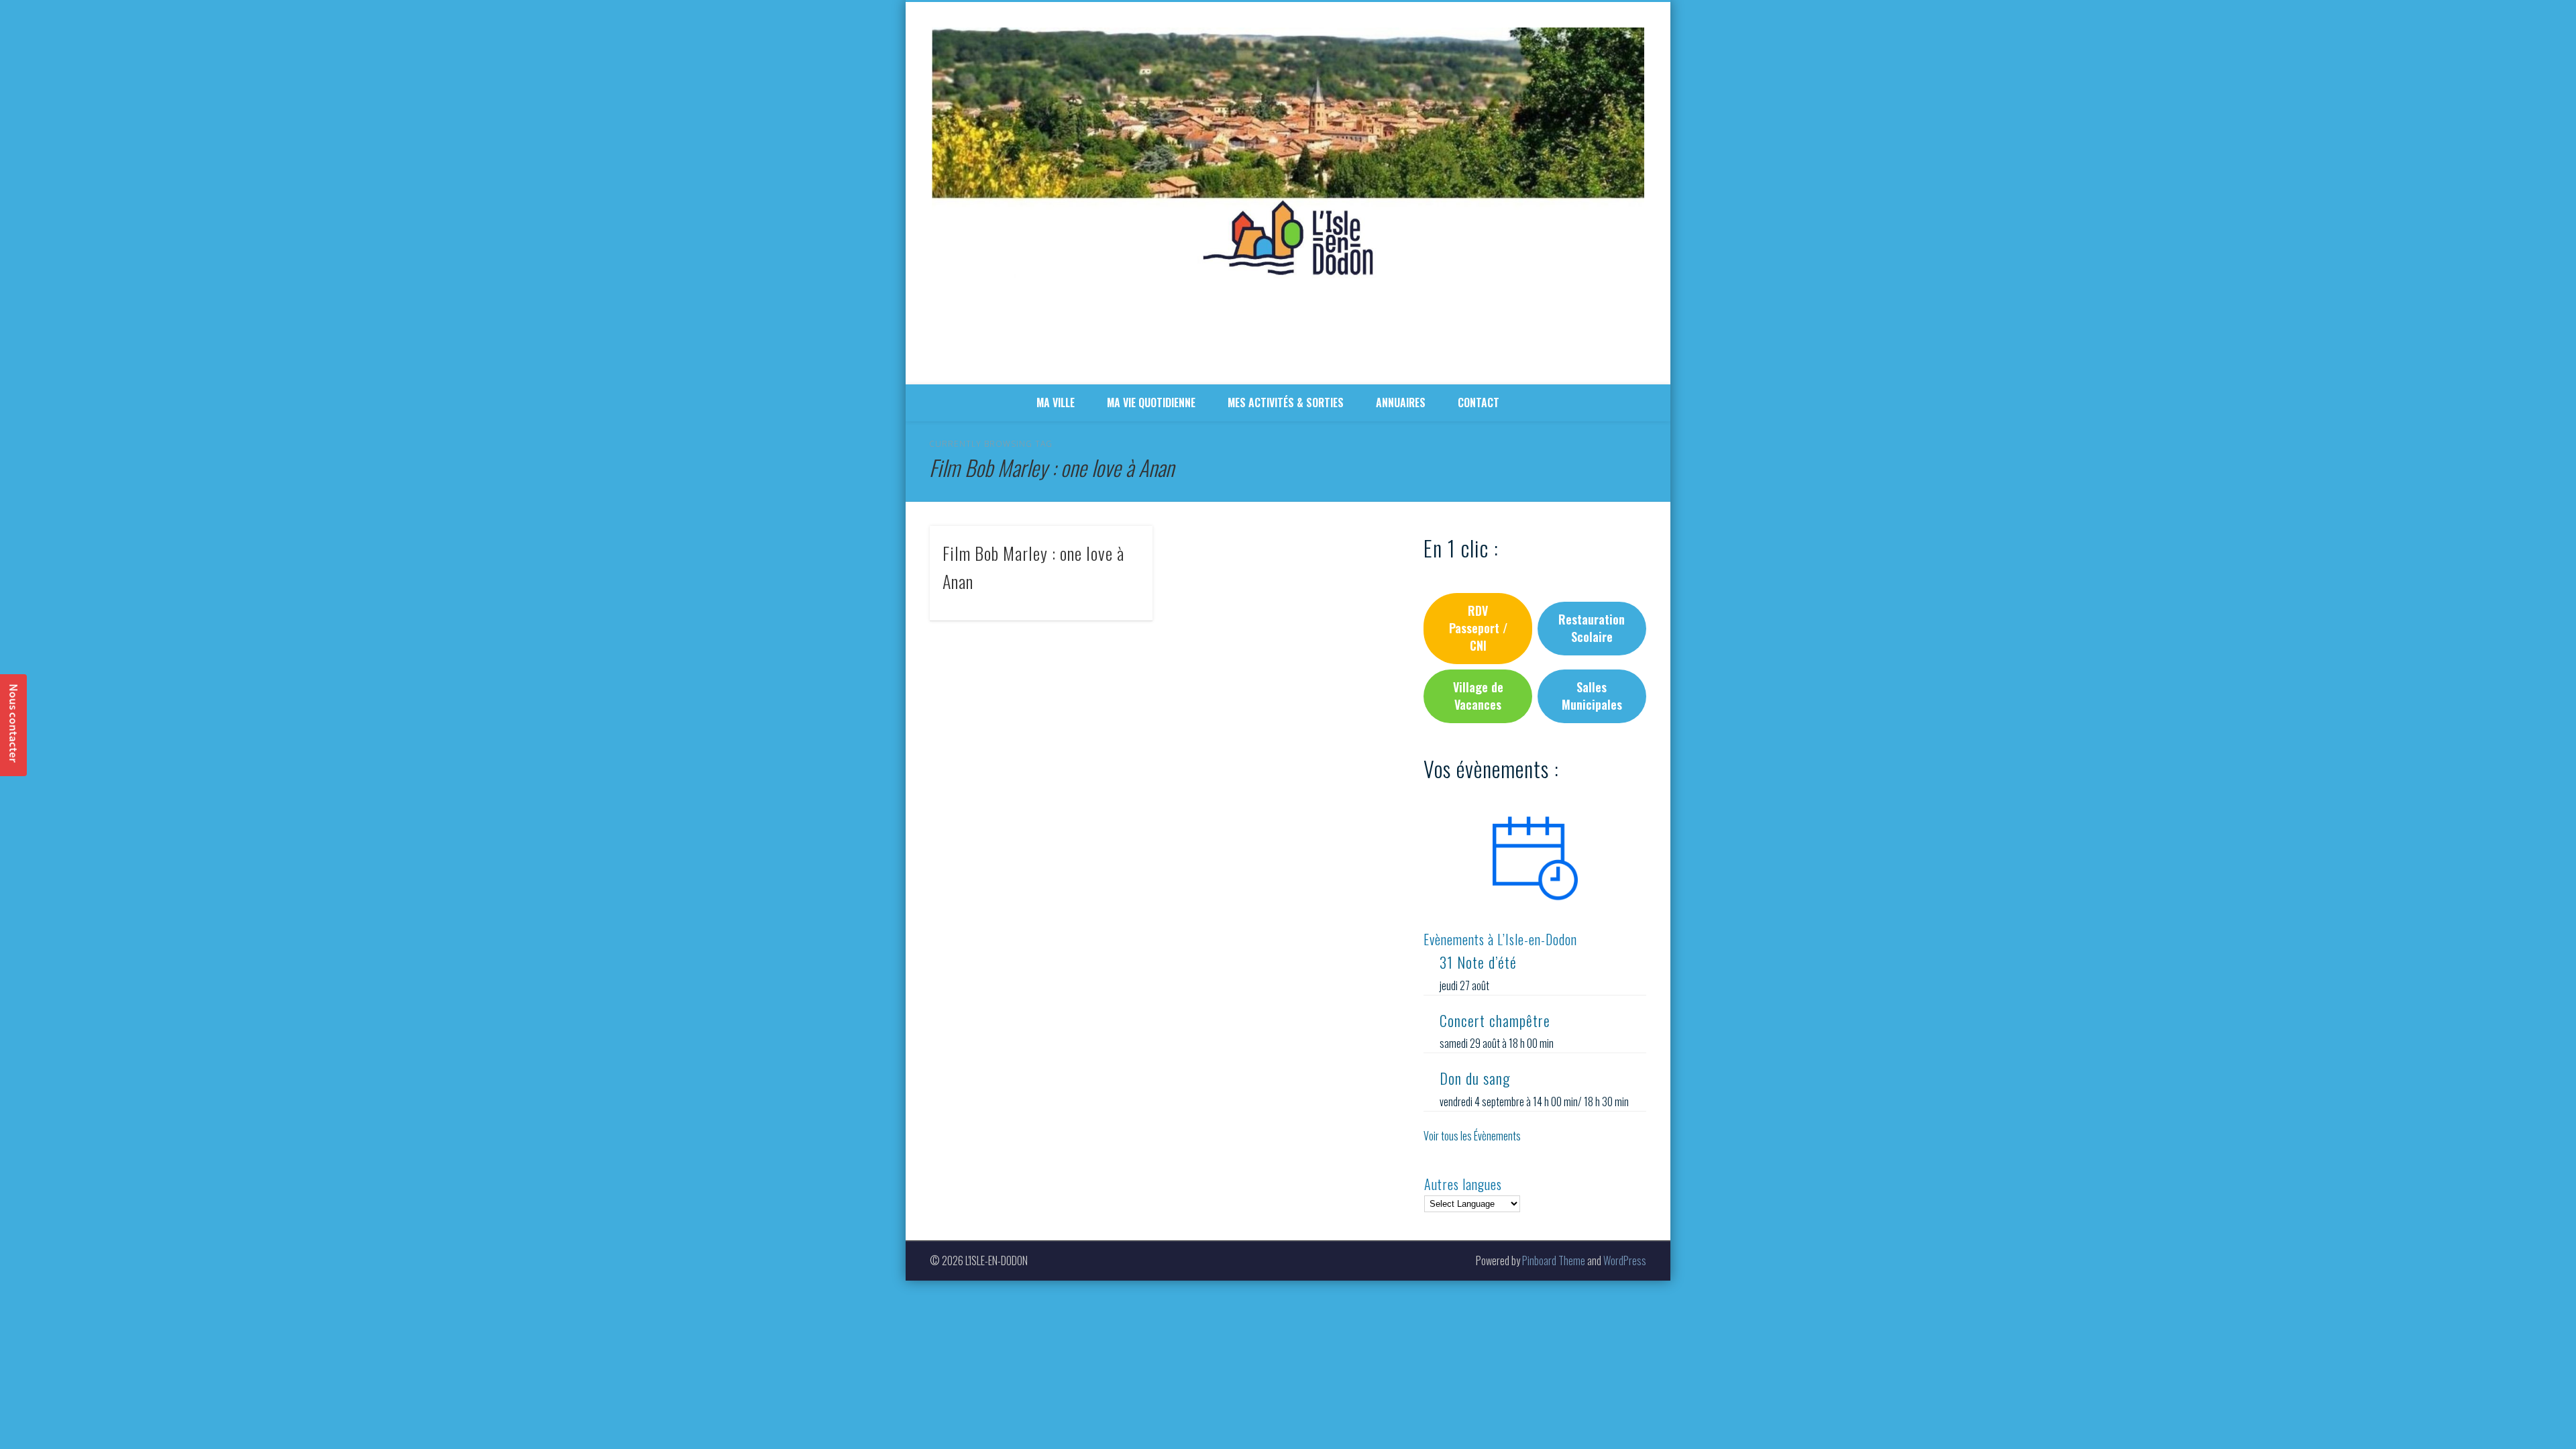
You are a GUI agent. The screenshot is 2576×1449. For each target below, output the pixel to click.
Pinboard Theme (1554, 1260)
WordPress (1625, 1260)
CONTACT (1479, 402)
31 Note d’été (1478, 962)
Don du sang (1475, 1078)
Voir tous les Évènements (1472, 1136)
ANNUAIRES (1401, 402)
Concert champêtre (1495, 1020)
